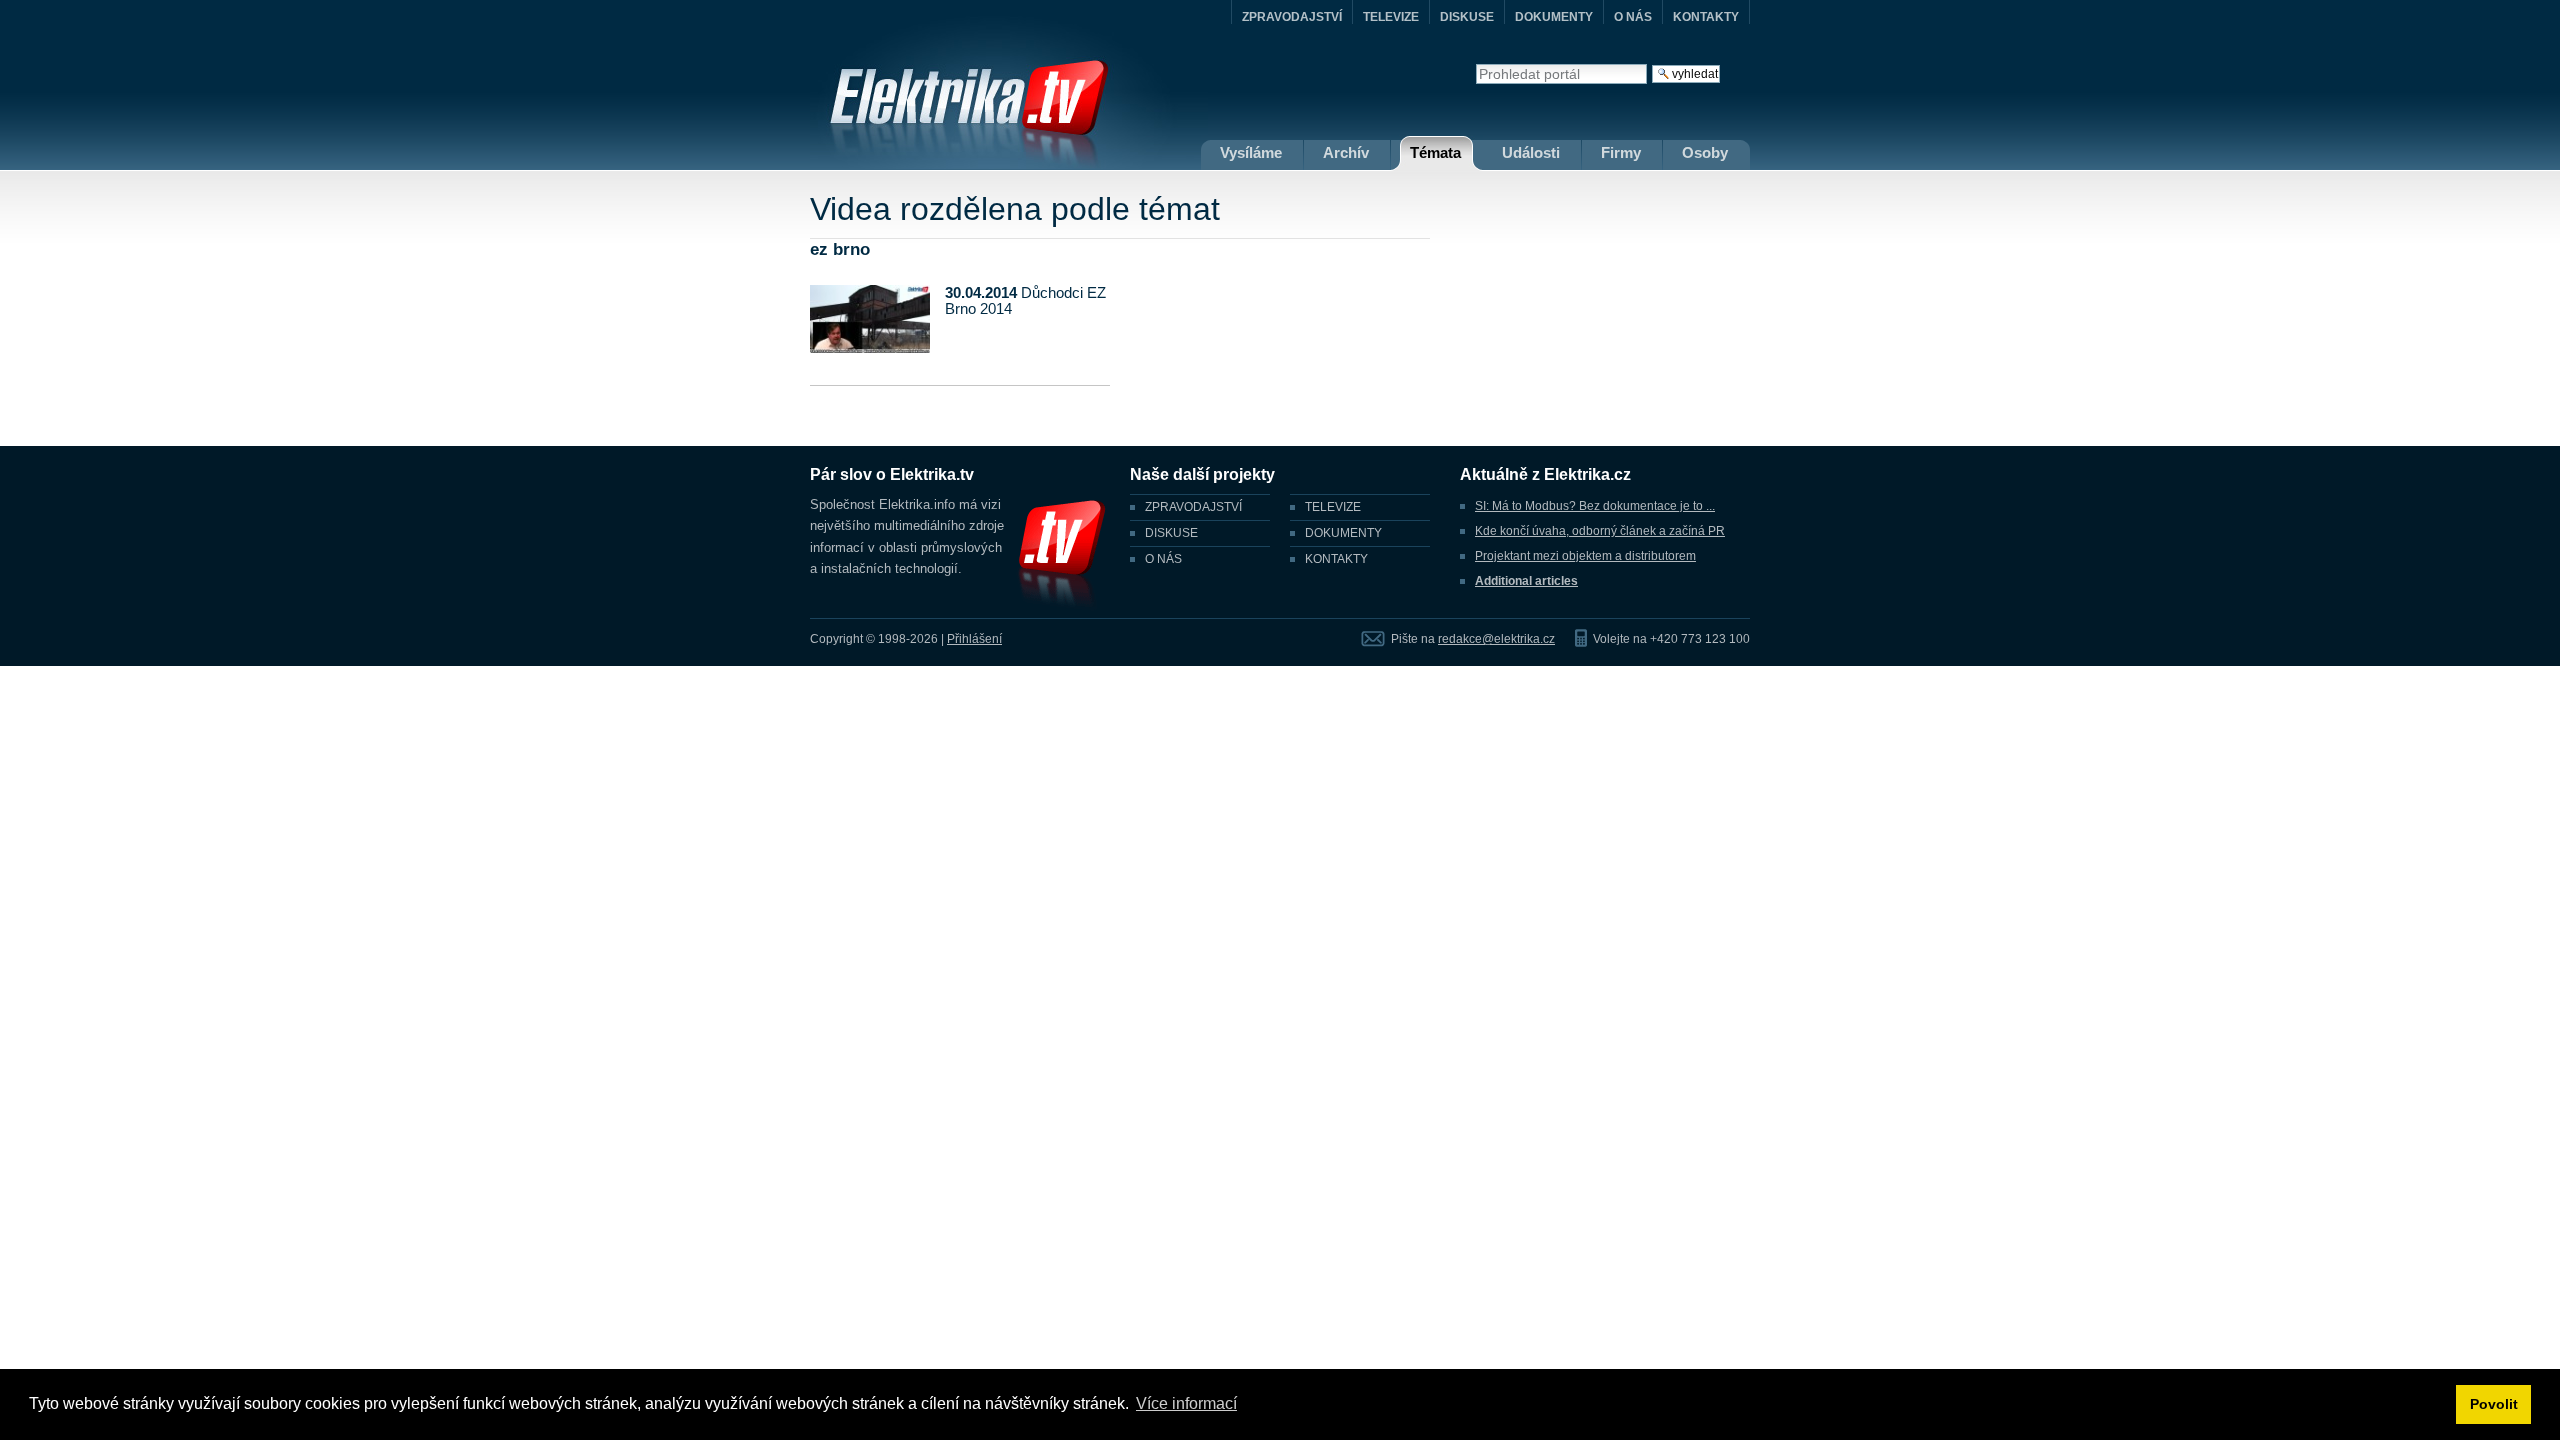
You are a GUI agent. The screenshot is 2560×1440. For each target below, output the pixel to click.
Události (1531, 152)
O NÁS (1633, 17)
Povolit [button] (2494, 1404)
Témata (1435, 152)
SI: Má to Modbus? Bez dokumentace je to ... (1595, 506)
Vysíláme (1251, 152)
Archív (1346, 152)
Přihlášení (974, 639)
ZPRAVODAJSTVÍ (1292, 17)
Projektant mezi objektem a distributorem (1585, 556)
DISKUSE (1467, 17)
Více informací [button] (1186, 1403)
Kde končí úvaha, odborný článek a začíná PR (1600, 531)
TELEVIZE (1391, 17)
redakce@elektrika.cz (1496, 639)
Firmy (1621, 152)
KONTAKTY (1706, 17)
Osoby (1705, 152)
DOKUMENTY (1554, 17)
